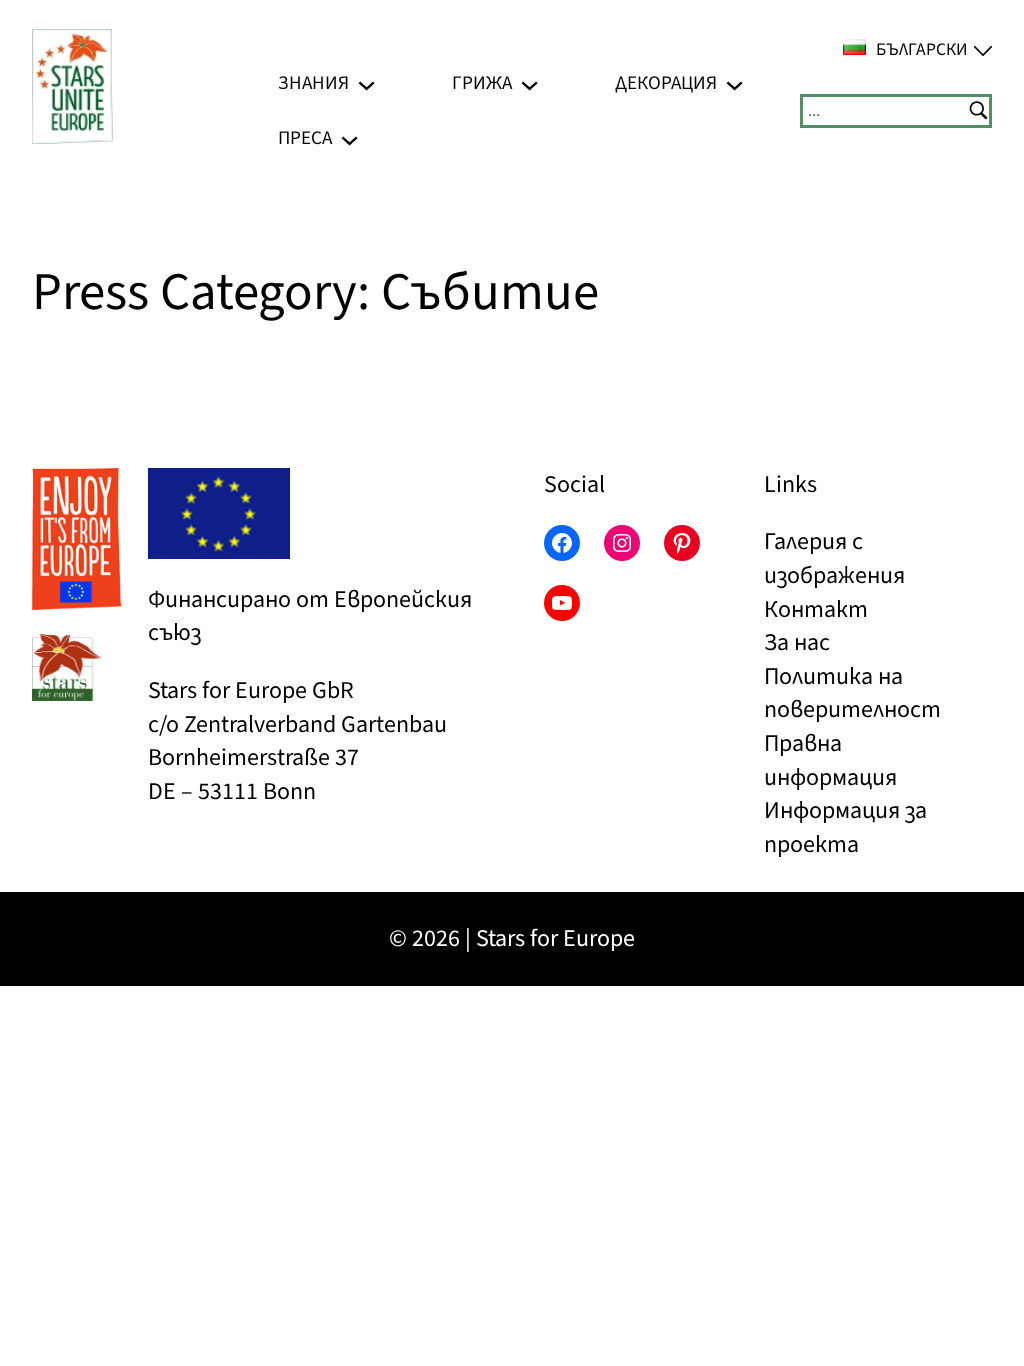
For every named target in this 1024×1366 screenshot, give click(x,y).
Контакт (816, 609)
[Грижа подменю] (529, 83)
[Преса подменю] (349, 138)
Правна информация (830, 760)
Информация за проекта (845, 827)
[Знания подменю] (366, 83)
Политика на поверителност (852, 693)
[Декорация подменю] (734, 83)
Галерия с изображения (834, 558)
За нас (797, 642)
